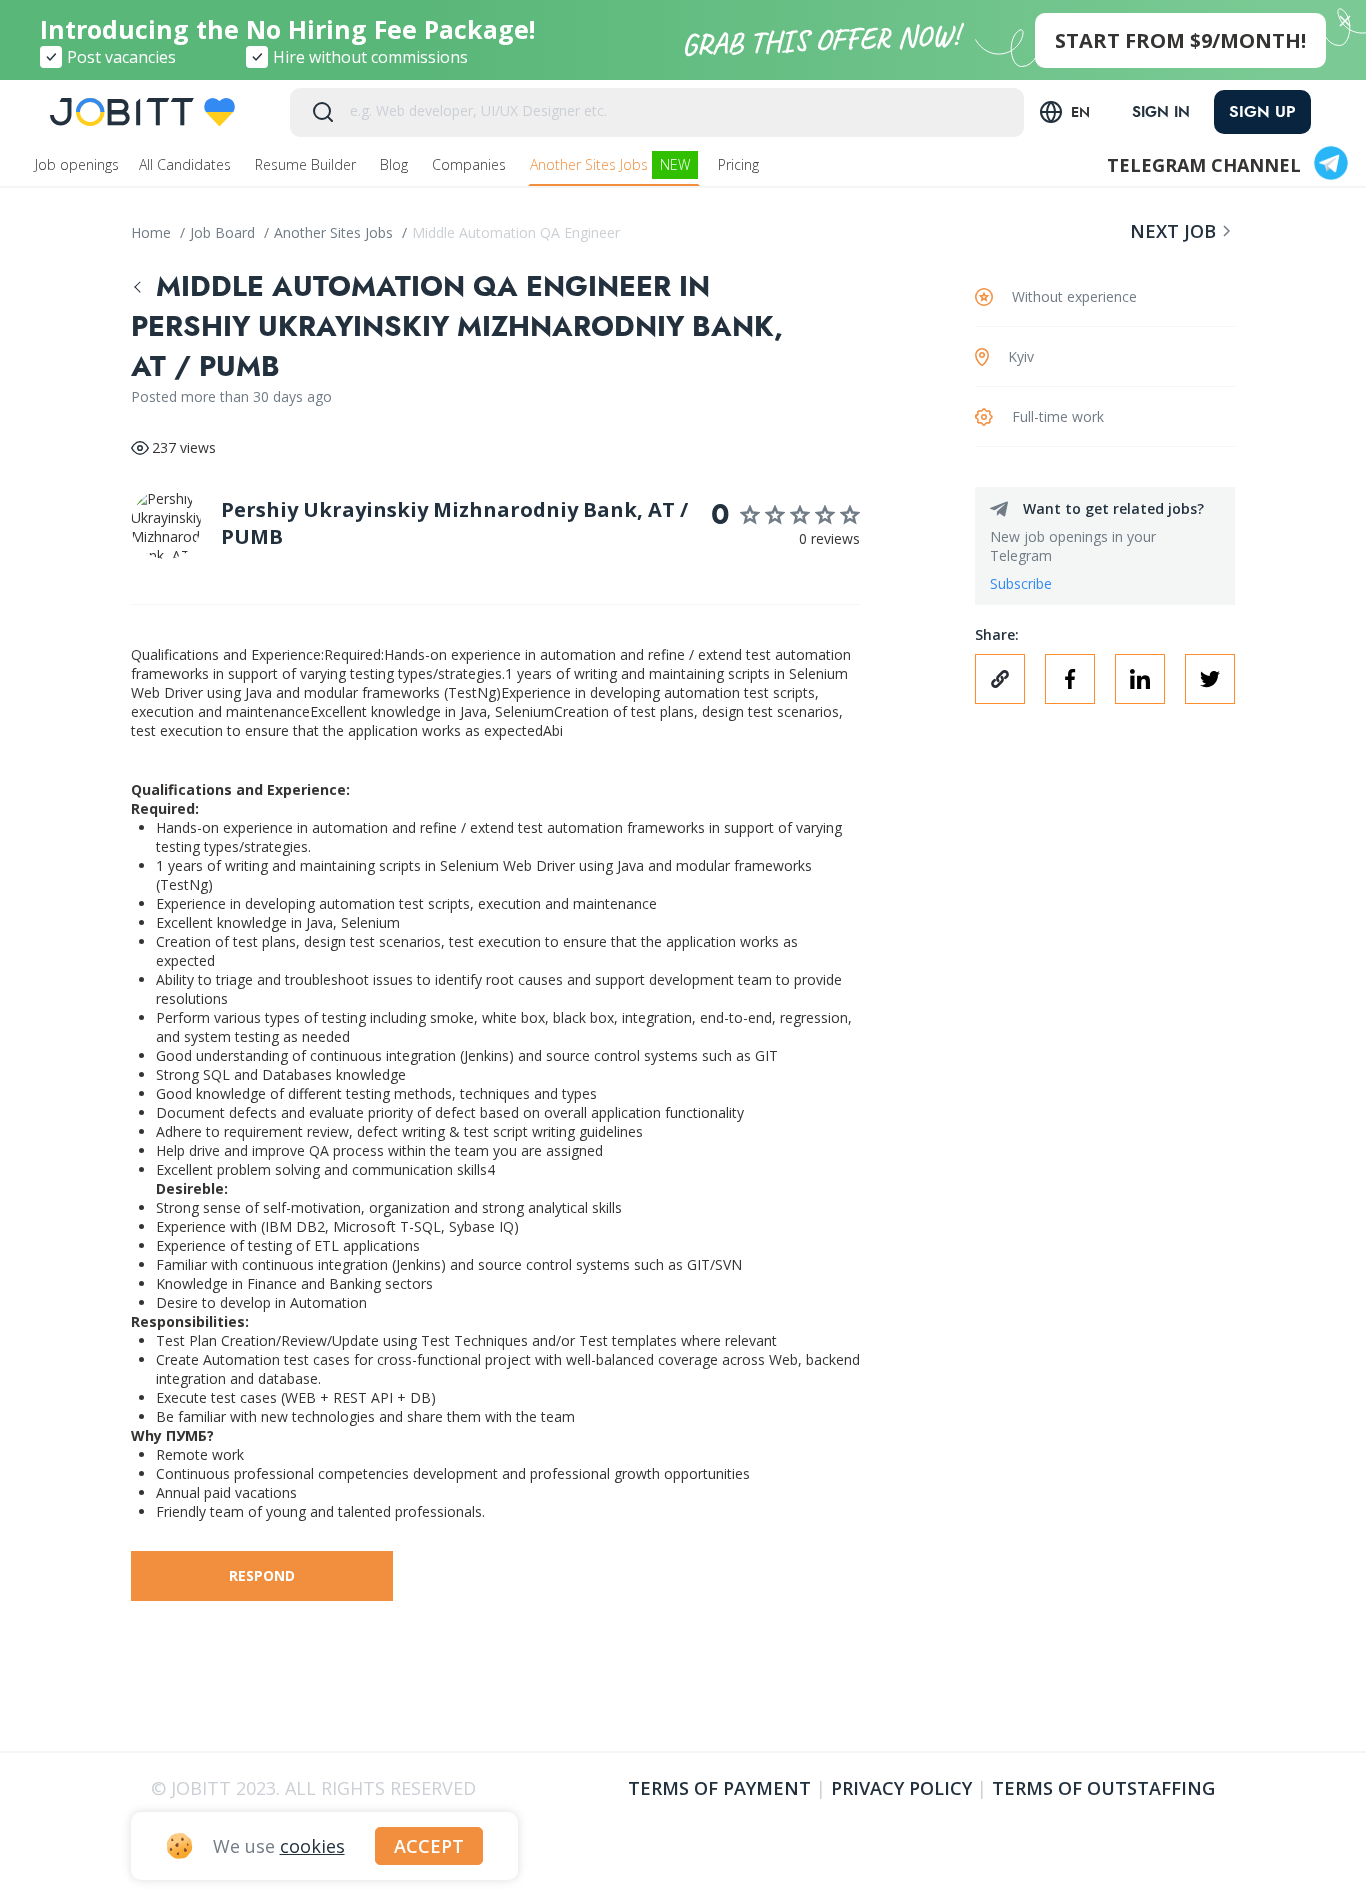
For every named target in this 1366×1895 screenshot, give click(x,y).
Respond (262, 1575)
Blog (396, 164)
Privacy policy (901, 1788)
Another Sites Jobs (610, 164)
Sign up (1262, 111)
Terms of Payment (719, 1788)
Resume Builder (307, 164)
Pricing (740, 164)
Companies (471, 164)
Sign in (1161, 112)
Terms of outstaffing (1103, 1788)
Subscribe (1021, 583)
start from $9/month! (1180, 40)
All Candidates (187, 164)
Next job (1173, 231)
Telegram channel (1204, 165)
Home (153, 232)
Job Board (224, 232)
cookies (312, 1846)
